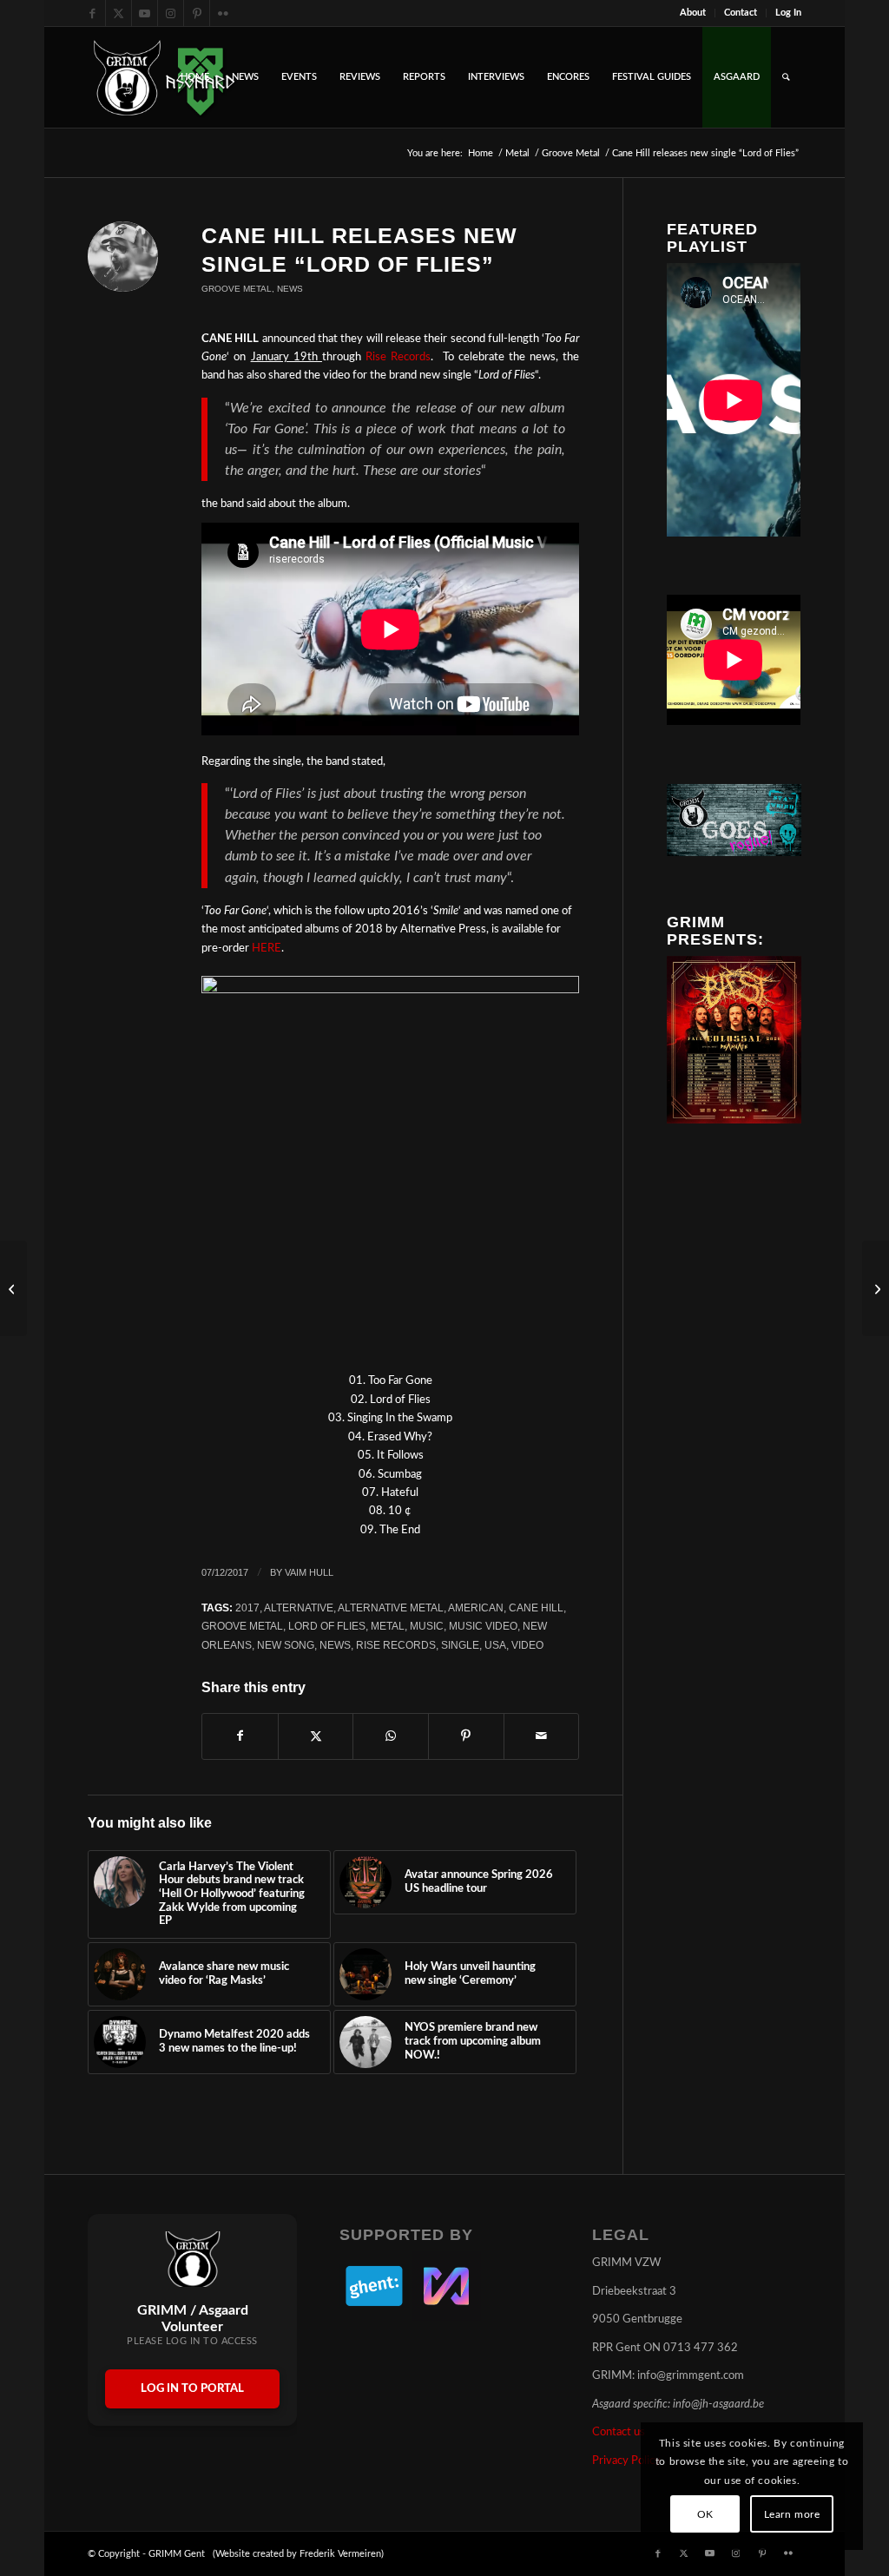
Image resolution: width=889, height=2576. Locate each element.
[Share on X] (316, 1736)
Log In (788, 13)
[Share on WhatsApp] (391, 1736)
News (290, 289)
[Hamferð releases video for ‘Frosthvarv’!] (13, 1288)
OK (705, 2514)
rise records (396, 1645)
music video (483, 1626)
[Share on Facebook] (240, 1736)
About (693, 13)
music (427, 1626)
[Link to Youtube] (145, 13)
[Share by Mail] (542, 1736)
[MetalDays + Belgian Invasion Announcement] (876, 1288)
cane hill (536, 1608)
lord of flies (327, 1626)
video (527, 1645)
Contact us (619, 2432)
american (476, 1608)
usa (495, 1645)
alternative (299, 1608)
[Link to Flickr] (223, 13)
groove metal (242, 1626)
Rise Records (398, 357)
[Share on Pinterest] (466, 1736)
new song (286, 1645)
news (335, 1645)
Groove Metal (237, 289)
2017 (247, 1608)
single (460, 1645)
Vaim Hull (309, 1572)
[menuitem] (693, 13)
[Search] (786, 77)
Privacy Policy (626, 2461)
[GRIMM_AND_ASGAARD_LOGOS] (164, 77)
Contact (741, 13)
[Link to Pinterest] (197, 13)
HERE (267, 949)
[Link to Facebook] (92, 13)
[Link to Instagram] (171, 13)
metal (388, 1626)
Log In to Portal (192, 2389)
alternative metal (391, 1608)
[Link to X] (119, 13)
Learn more (792, 2514)
